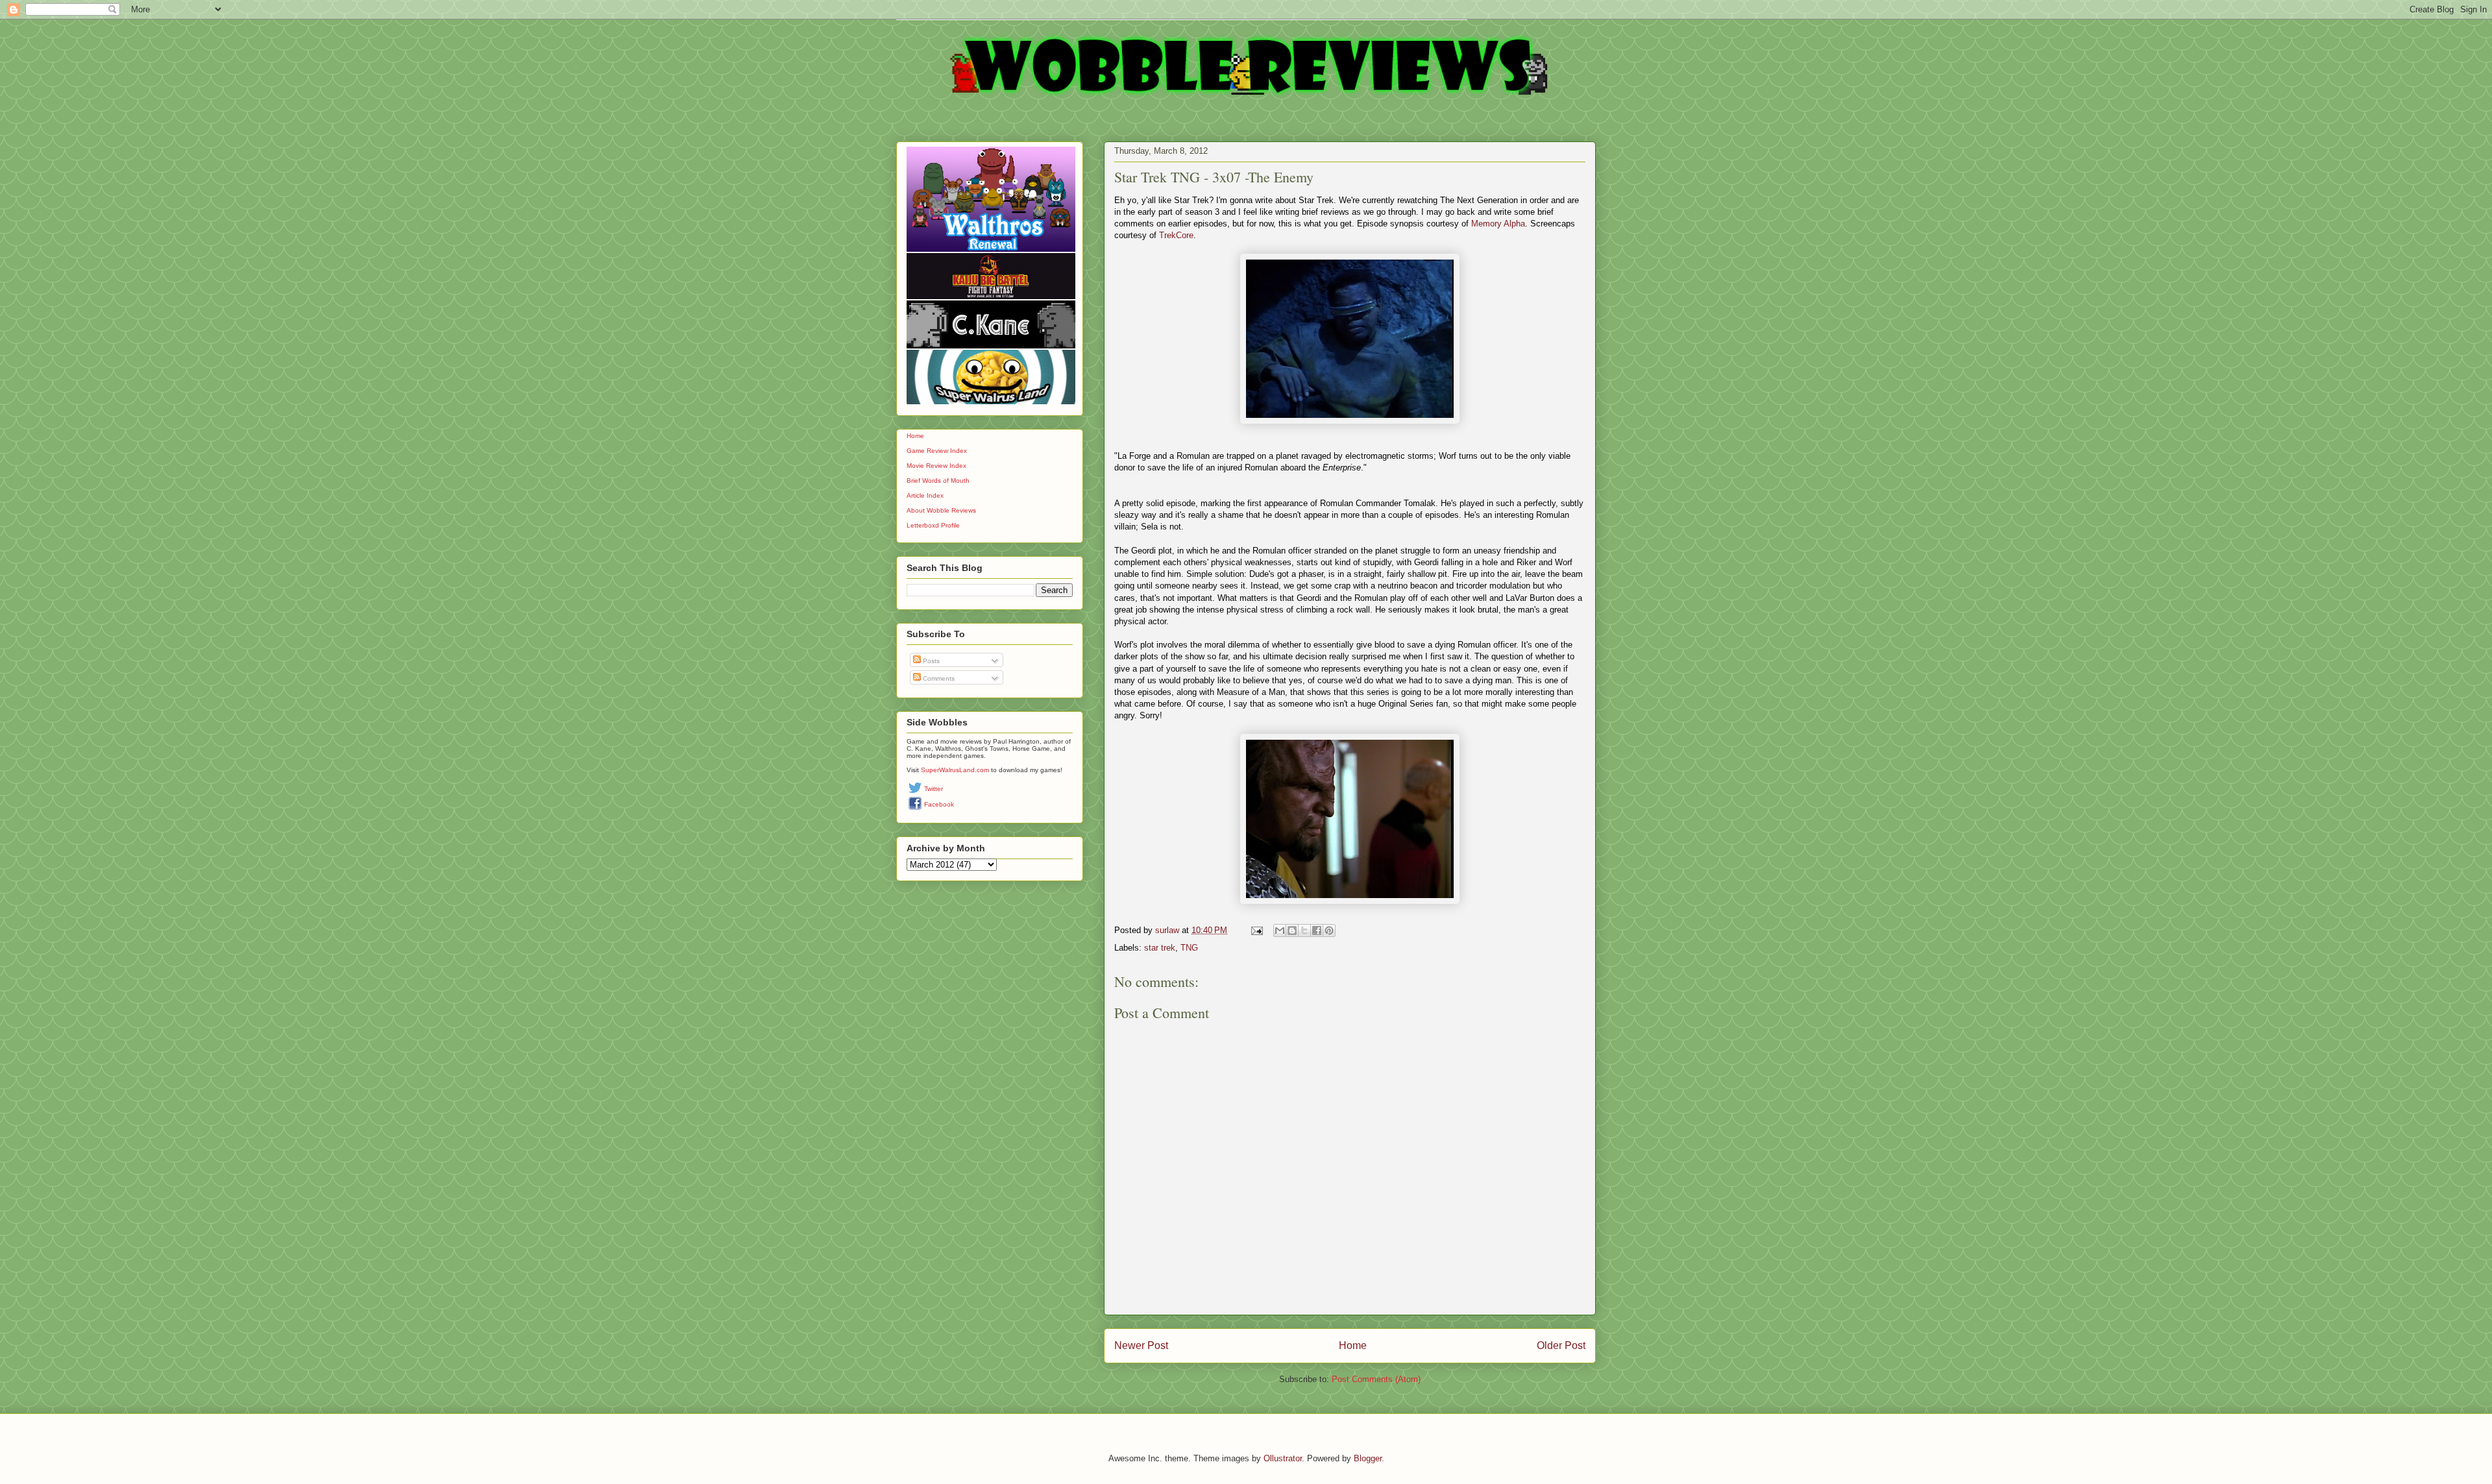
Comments (938, 678)
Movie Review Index (936, 466)
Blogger (1368, 1458)
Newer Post (1141, 1345)
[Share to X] (1304, 931)
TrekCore (1176, 235)
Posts (930, 661)
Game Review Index (937, 451)
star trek (1160, 948)
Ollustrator (1283, 1458)
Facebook (939, 804)
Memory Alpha (1498, 224)
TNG (1189, 948)
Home (1353, 1345)
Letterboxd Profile (933, 525)
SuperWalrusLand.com (955, 770)
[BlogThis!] (1292, 931)
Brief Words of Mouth (938, 480)
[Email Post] (1256, 930)
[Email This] (1280, 931)
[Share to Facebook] (1317, 931)
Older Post (1561, 1345)
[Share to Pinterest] (1329, 931)
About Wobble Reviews (941, 510)
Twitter (934, 789)
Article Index (925, 495)
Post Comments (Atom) (1376, 1379)
